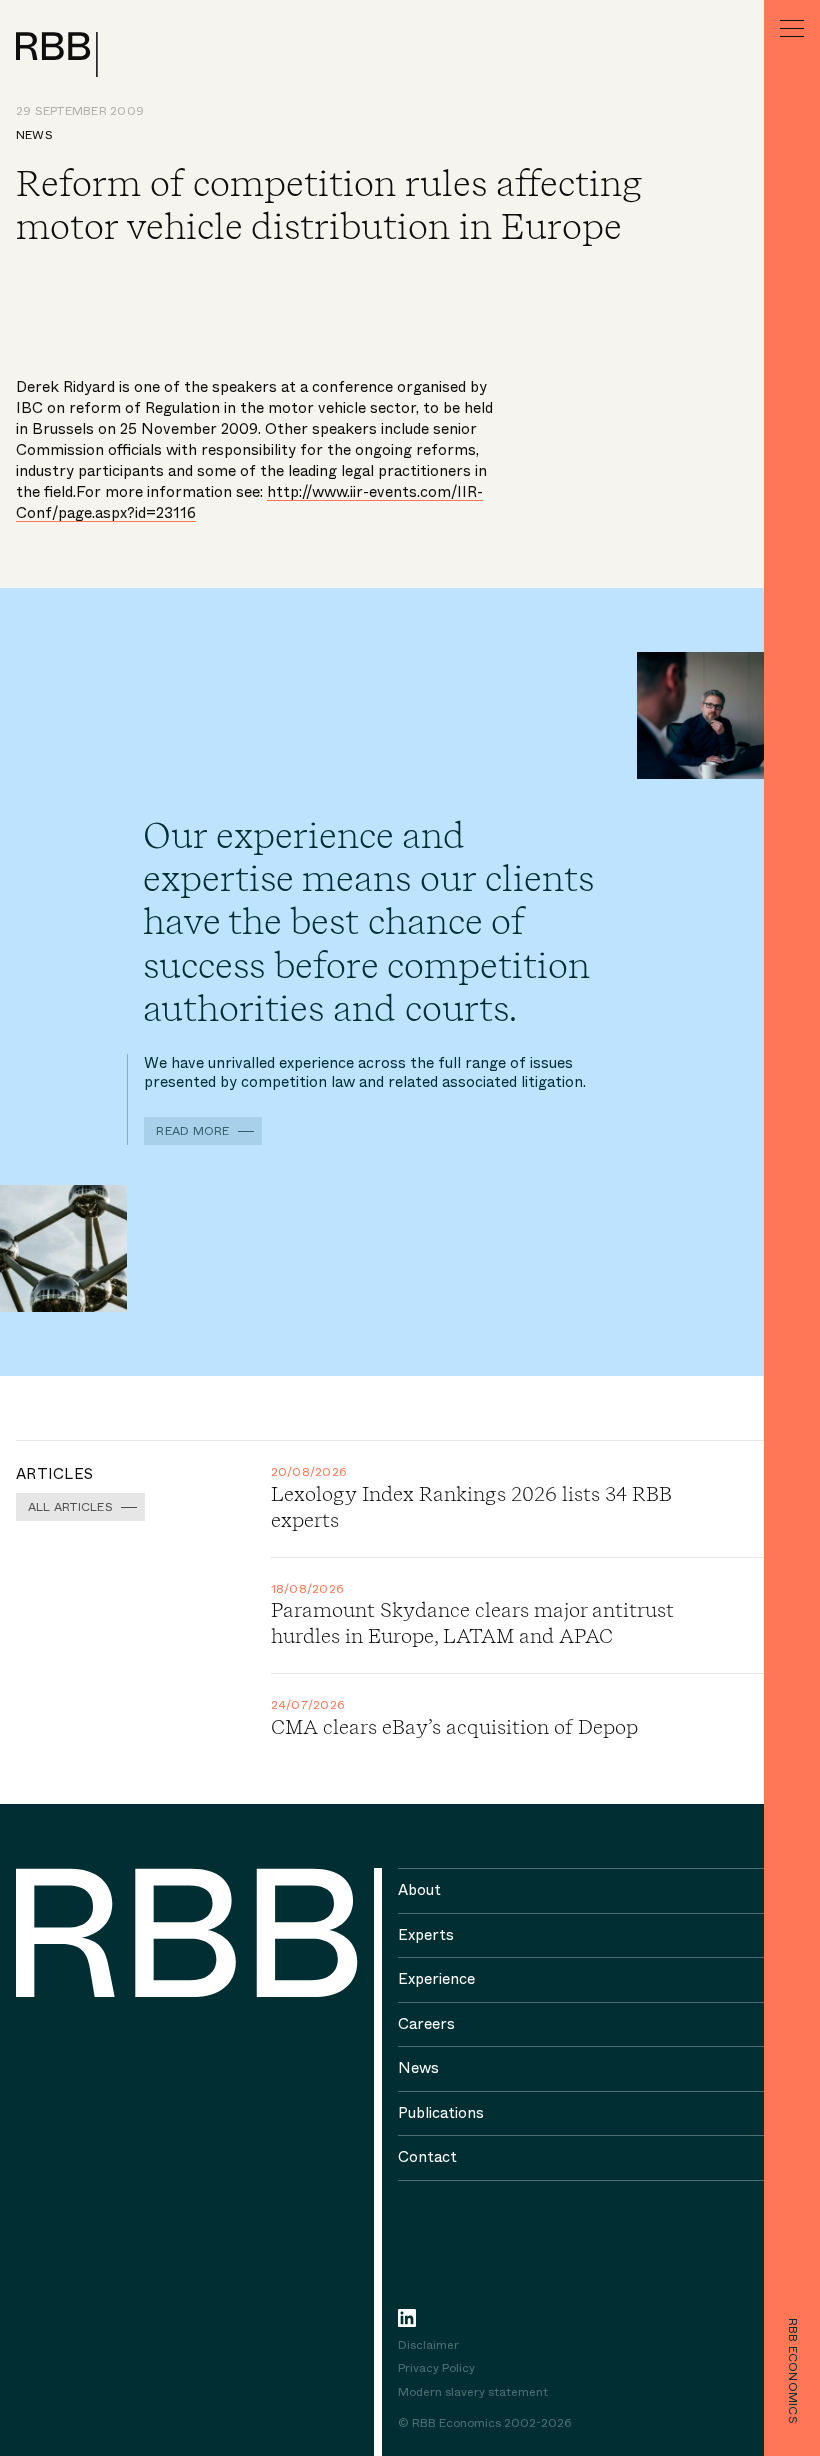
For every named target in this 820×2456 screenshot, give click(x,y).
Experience (436, 1979)
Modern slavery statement (473, 2393)
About (419, 1890)
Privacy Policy (436, 2369)
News (34, 135)
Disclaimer (428, 2346)
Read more (192, 1131)
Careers (426, 2024)
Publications (441, 2113)
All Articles (70, 1507)
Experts (426, 1935)
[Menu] (792, 28)
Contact (427, 2157)
